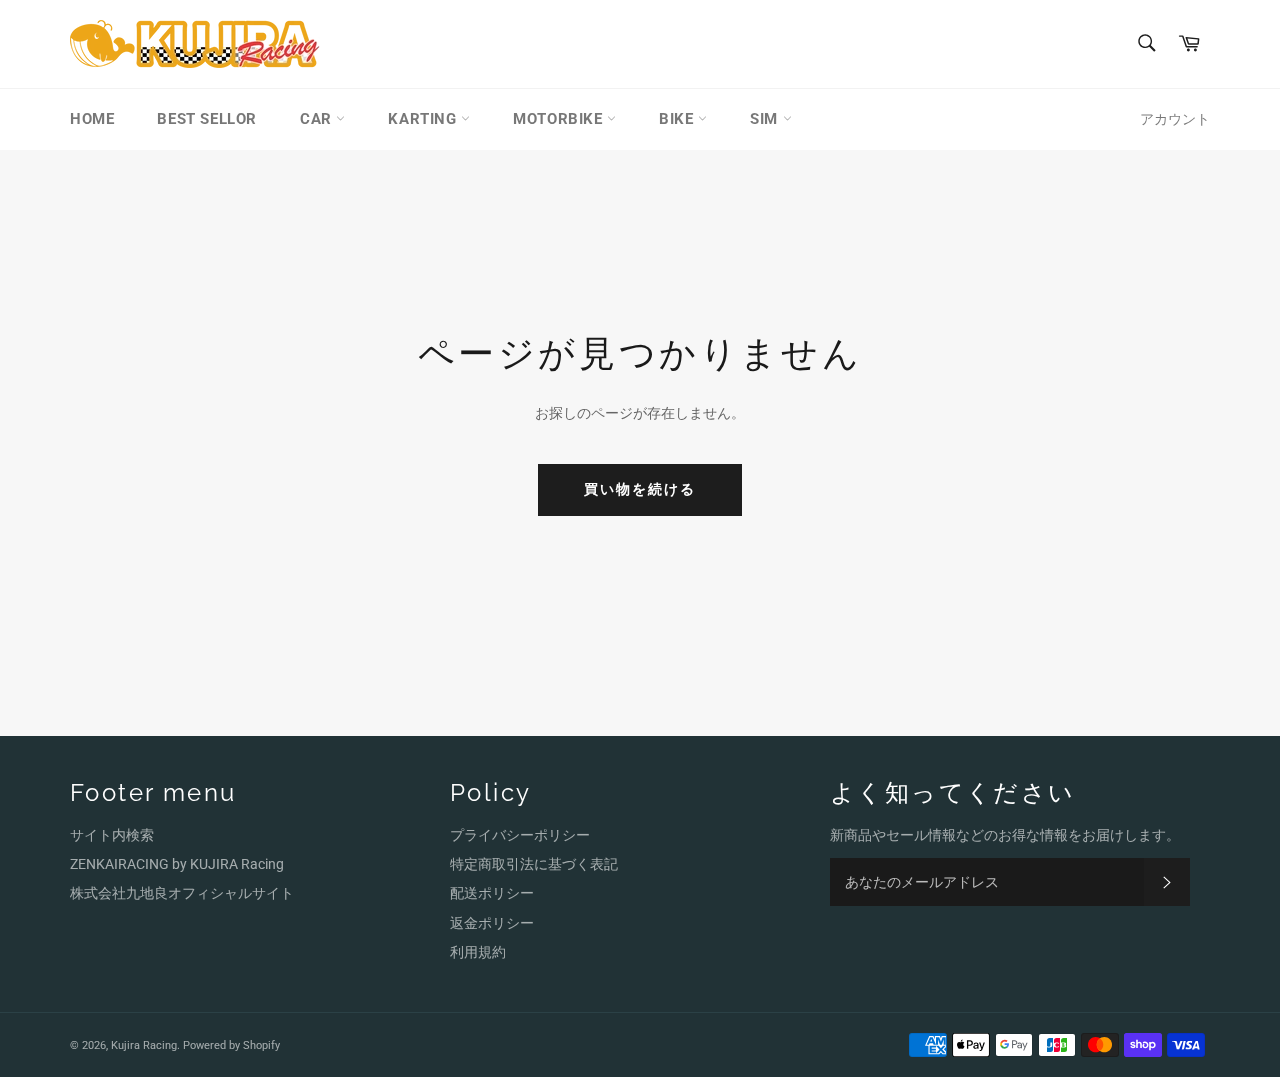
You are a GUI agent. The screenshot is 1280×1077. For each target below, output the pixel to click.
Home (92, 119)
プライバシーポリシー (520, 835)
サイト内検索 (112, 835)
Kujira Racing (144, 1045)
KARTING (424, 119)
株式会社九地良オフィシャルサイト (182, 893)
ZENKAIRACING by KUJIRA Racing (177, 864)
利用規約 (478, 952)
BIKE (678, 119)
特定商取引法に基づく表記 (534, 864)
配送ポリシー (492, 893)
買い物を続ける (640, 489)
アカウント (1175, 119)
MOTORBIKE (560, 119)
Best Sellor (207, 119)
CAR (318, 119)
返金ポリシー (492, 923)
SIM (766, 119)
